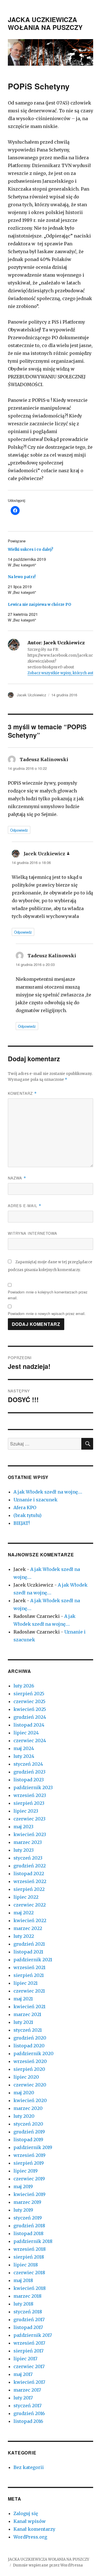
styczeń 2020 (28, 2124)
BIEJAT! (22, 1523)
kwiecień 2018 (30, 2288)
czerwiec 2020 (30, 2085)
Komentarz (22, 1093)
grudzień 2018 (29, 2226)
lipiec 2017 (25, 2359)
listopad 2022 (29, 1874)
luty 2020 (24, 2116)
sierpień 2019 (29, 2163)
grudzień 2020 (30, 2038)
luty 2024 (24, 1756)
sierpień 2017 (28, 2351)
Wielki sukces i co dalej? (31, 549)
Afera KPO (25, 1507)
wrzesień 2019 (29, 2155)
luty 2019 (23, 2210)
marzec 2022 (28, 1928)
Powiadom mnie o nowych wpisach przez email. (47, 1313)
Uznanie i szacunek (35, 1500)
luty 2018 (23, 2304)
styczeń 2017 (27, 2406)
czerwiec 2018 (29, 2273)
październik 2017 (33, 2335)
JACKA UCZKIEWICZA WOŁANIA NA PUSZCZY (45, 23)
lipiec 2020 (26, 2077)
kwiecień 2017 (29, 2382)
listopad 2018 (28, 2233)
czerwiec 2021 (29, 1991)
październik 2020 (34, 2053)
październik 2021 (33, 1960)
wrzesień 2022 (30, 1881)
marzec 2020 (28, 2108)
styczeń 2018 (28, 2312)
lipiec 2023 (26, 1811)
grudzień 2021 (29, 1944)
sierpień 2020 (29, 2069)
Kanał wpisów (30, 2521)
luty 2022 (24, 1936)
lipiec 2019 (26, 2171)
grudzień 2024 (30, 1717)
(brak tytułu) (27, 1515)
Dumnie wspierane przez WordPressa (48, 2565)
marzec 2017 (27, 2390)
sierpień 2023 (29, 1803)
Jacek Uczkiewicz (32, 695)
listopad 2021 (28, 1952)
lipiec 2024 (26, 1733)
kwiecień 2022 (30, 1920)
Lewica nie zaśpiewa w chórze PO (40, 605)
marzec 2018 (27, 2296)
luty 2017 (23, 2398)
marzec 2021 (27, 2014)
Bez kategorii (29, 2467)
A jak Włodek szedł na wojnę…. (48, 1492)
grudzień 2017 (29, 2319)
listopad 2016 (28, 2421)
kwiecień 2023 (30, 1834)
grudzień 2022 (30, 1866)
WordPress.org (30, 2537)
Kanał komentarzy (34, 2529)
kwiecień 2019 (29, 2194)
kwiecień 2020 (30, 2100)
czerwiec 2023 (29, 1819)
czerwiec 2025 (29, 1701)
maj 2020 (24, 2093)
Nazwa (17, 1178)
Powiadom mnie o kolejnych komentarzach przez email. (48, 1295)
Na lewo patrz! (22, 577)
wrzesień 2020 (30, 2061)
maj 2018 (23, 2280)
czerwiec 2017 (29, 2366)
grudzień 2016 (29, 2413)
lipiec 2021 (26, 1983)
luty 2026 (24, 1686)
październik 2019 (33, 2147)
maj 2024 (24, 1748)
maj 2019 (23, 2186)
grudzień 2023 (29, 1772)
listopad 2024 (29, 1725)
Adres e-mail (25, 1206)
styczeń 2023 (28, 1858)
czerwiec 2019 (29, 2179)
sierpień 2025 (29, 1694)
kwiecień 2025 (30, 1709)
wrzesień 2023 (30, 1795)
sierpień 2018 (29, 2257)
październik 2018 (33, 2241)
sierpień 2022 (29, 1889)
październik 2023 (33, 1787)
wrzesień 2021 (29, 1967)
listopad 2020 (29, 2046)
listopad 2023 (29, 1780)
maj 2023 (23, 1827)
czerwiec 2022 (30, 1905)
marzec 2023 (28, 1842)
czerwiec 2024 (30, 1741)
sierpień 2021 (29, 1975)
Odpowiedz (19, 830)
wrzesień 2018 (30, 2249)
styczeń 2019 (28, 2218)
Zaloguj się (26, 2513)
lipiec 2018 (26, 2265)
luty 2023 (24, 1850)
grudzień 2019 (29, 2132)
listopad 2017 (28, 2327)
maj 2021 (23, 1999)
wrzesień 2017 (29, 2343)
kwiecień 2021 (29, 2007)
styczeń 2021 (28, 2030)
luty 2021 (23, 2022)
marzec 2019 (27, 2202)
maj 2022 (24, 1913)
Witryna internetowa (33, 1233)
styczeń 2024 (28, 1764)
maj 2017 (23, 2374)
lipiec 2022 (26, 1897)
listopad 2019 (28, 2140)
